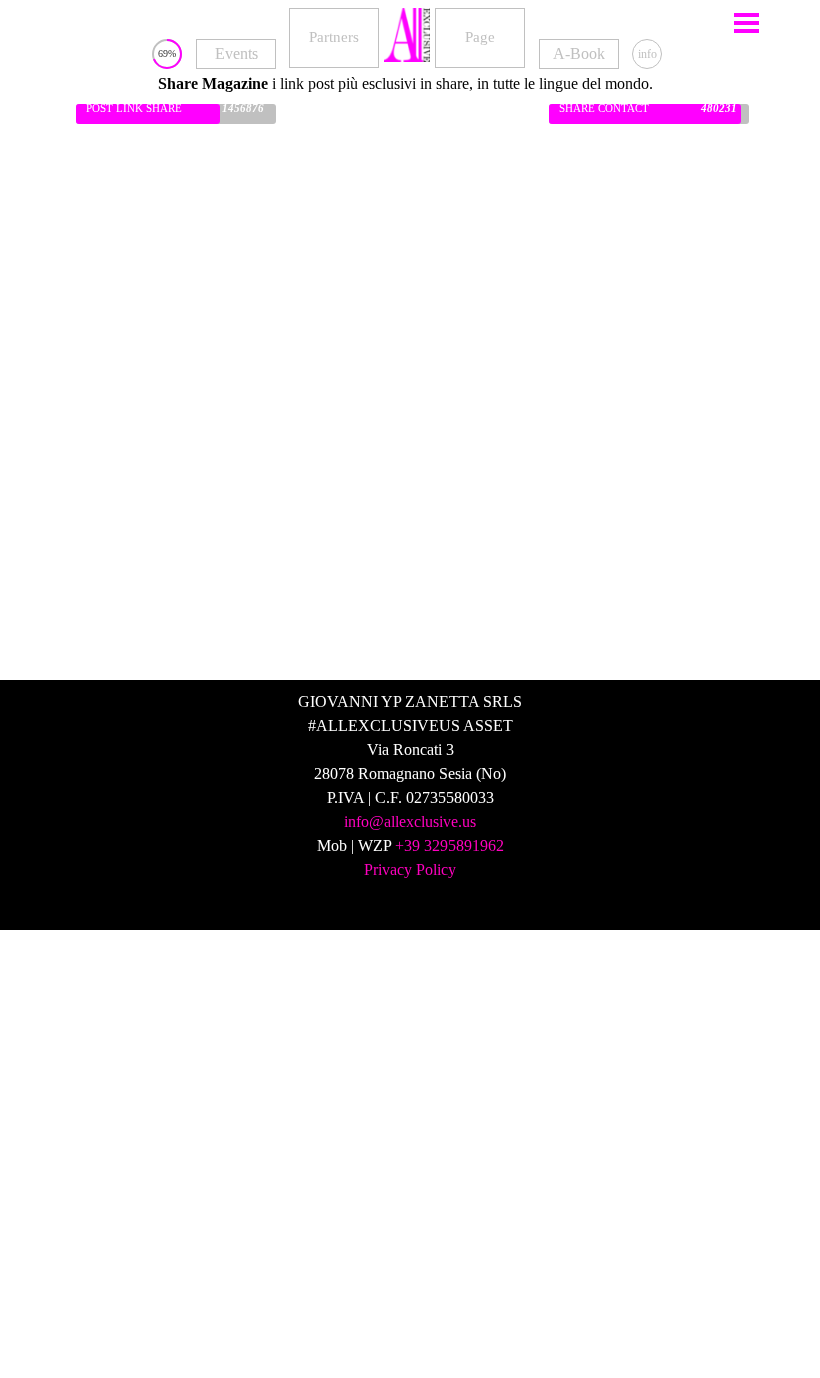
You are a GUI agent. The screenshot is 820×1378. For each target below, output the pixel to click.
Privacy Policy (410, 869)
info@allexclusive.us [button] (410, 821)
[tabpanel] (405, 84)
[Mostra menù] (746, 22)
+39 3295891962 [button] (449, 845)
